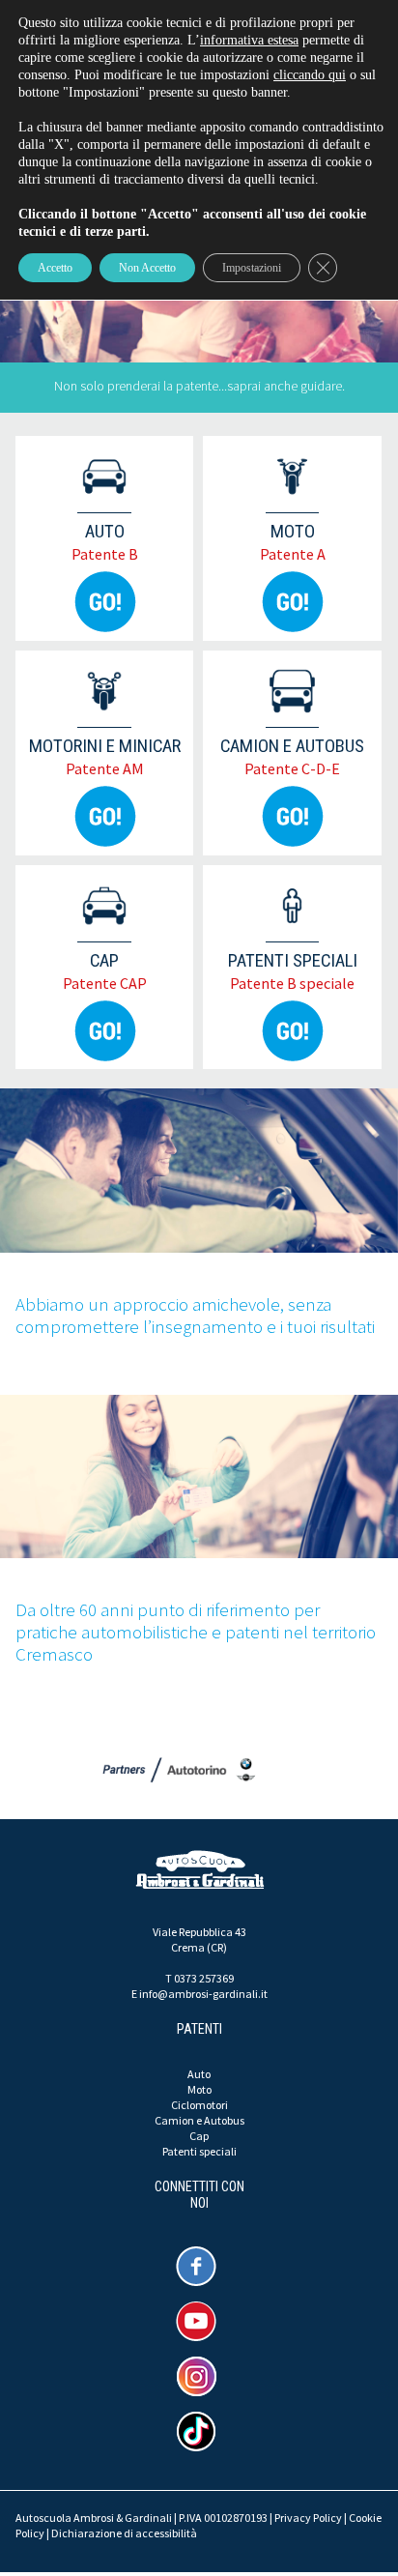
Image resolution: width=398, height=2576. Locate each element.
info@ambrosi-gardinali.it (203, 1994)
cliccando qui (310, 75)
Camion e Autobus (199, 2120)
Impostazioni (252, 268)
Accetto (55, 268)
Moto (199, 2089)
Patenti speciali (199, 2151)
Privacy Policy (308, 2518)
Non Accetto (147, 268)
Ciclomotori (199, 2105)
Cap (199, 2136)
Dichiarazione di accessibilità (124, 2533)
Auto (199, 2074)
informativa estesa (249, 40)
